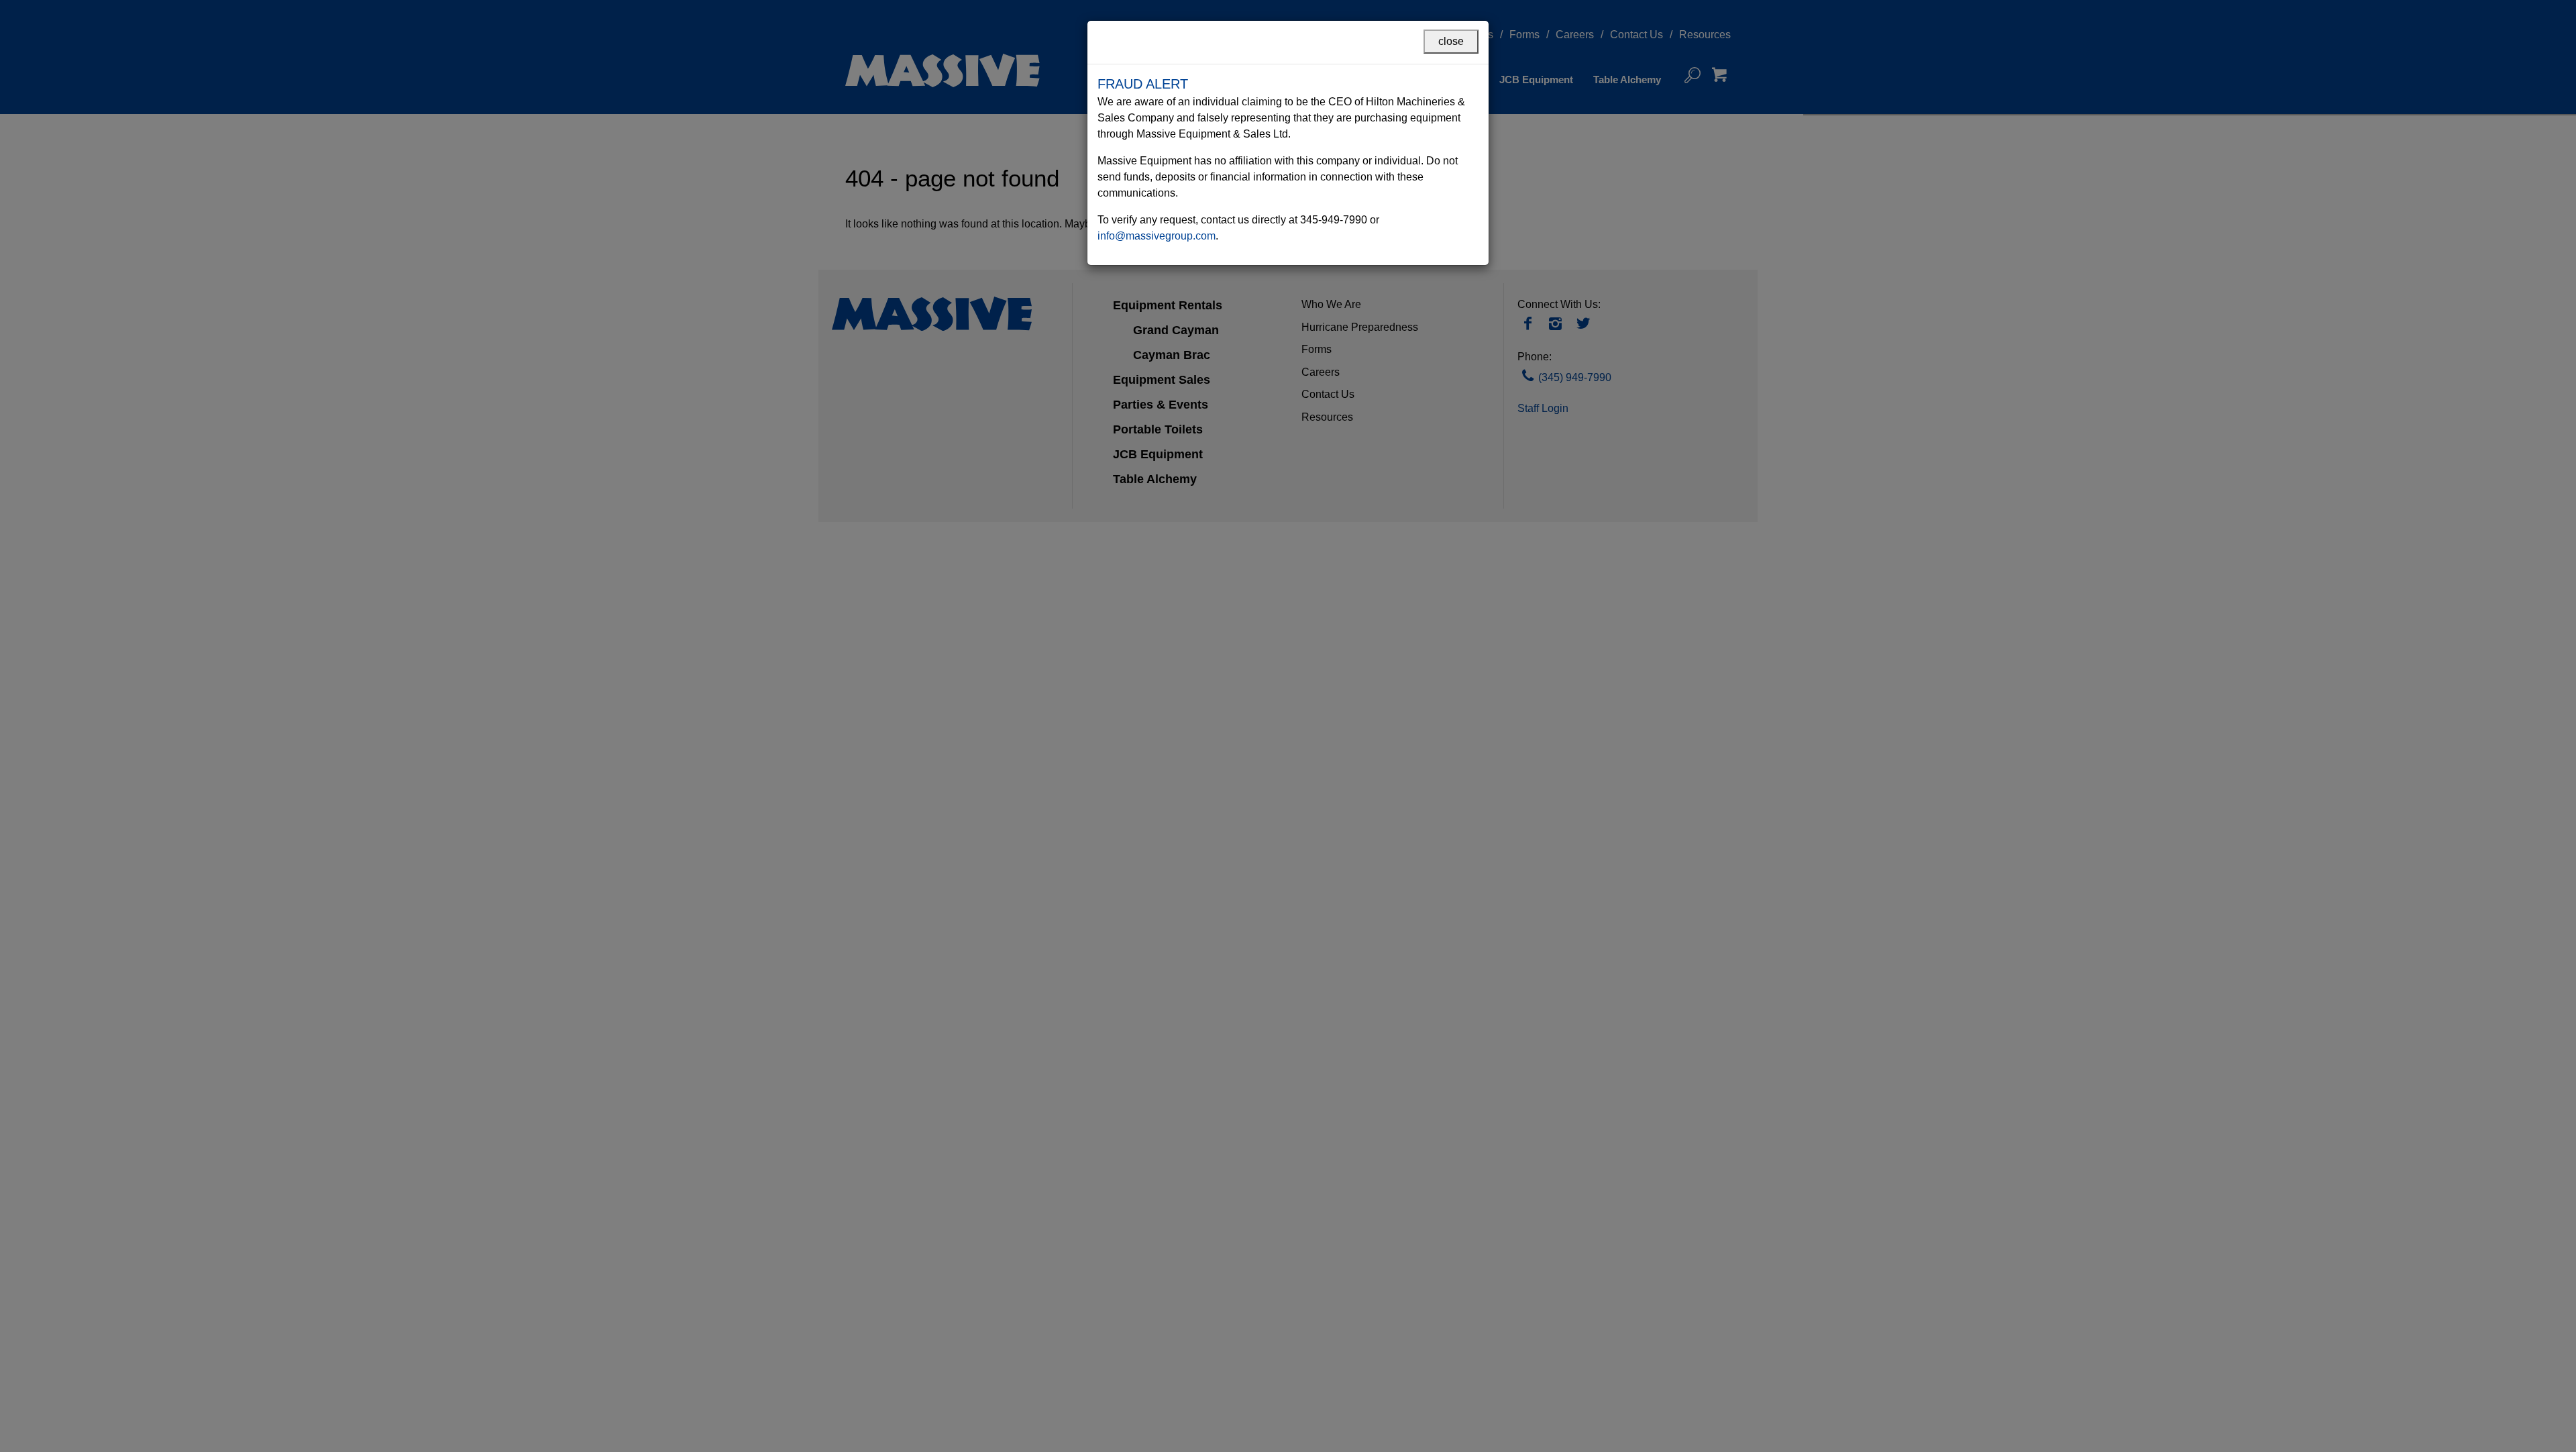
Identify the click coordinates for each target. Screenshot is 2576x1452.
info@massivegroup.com (1157, 236)
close (1451, 41)
